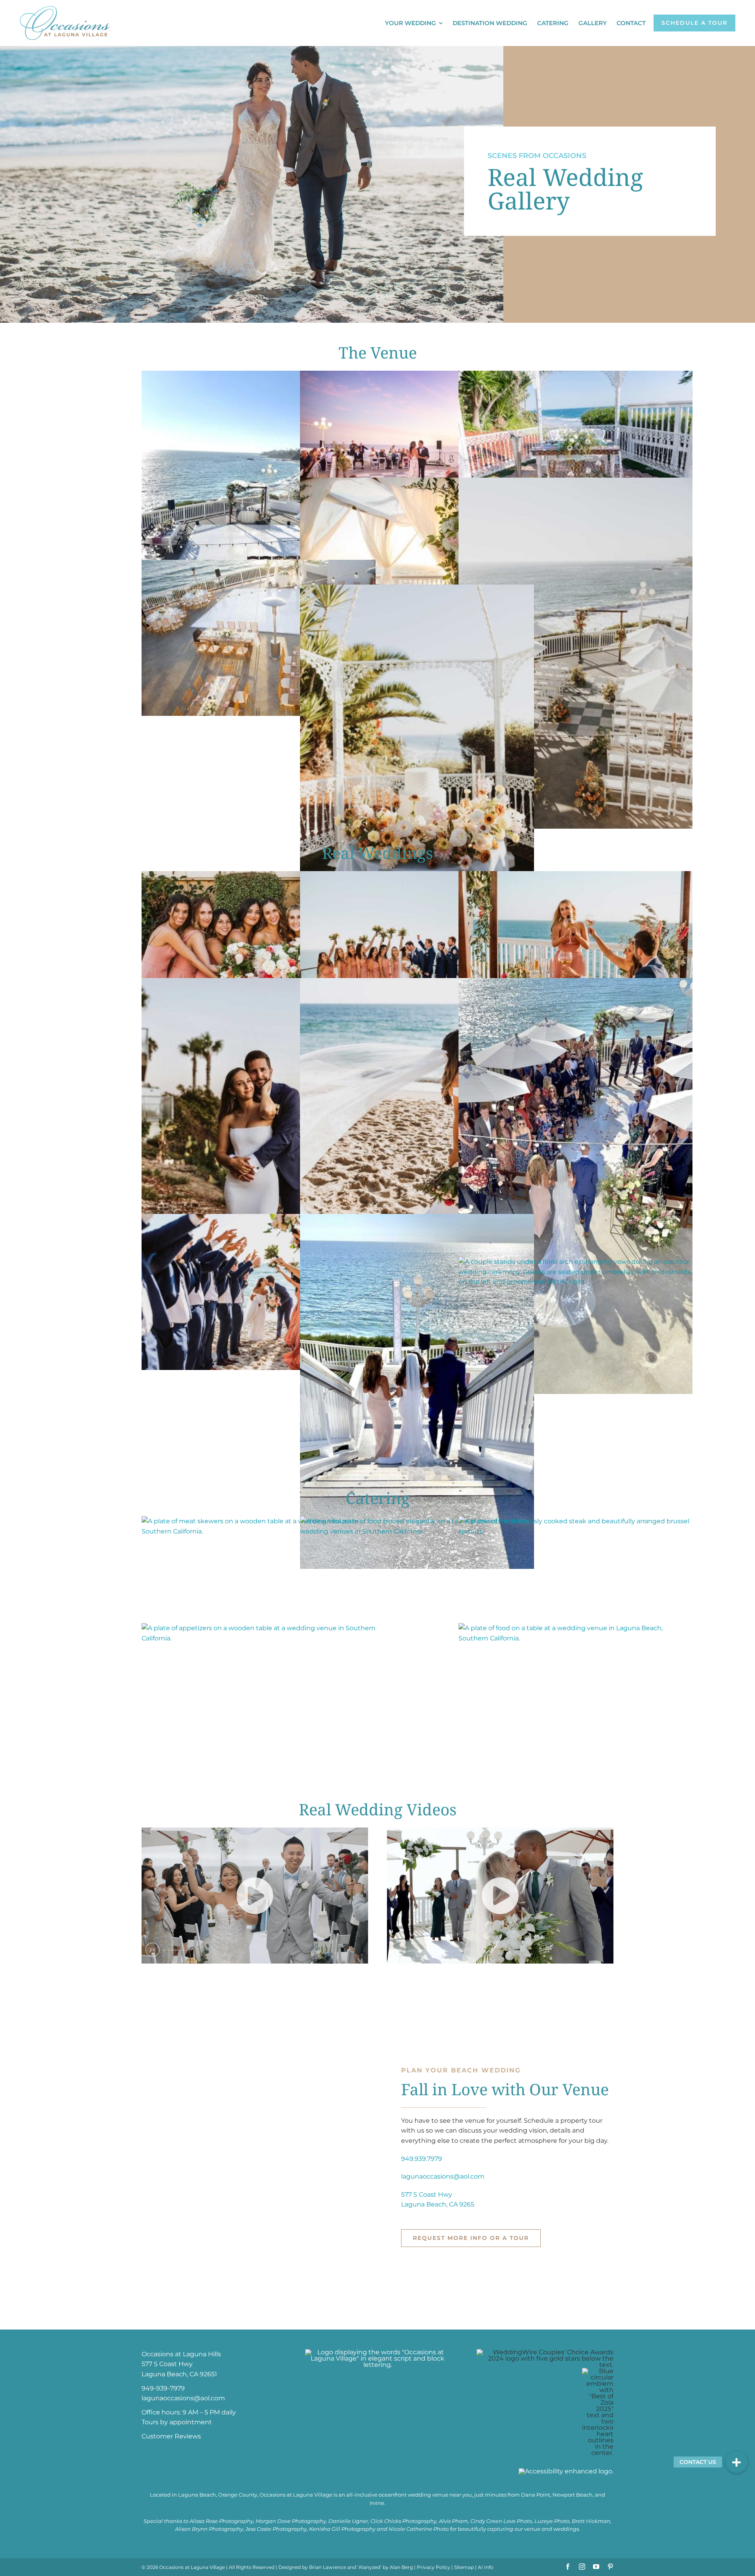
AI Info (486, 2567)
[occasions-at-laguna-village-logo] (65, 9)
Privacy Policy (434, 2567)
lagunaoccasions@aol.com (443, 2176)
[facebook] (568, 2567)
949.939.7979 (422, 2159)
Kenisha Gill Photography (342, 2529)
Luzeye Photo (552, 2521)
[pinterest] (610, 2567)
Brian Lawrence (328, 2567)
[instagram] (582, 2567)
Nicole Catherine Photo (419, 2529)
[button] (737, 2462)
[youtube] (596, 2567)
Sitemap (464, 2567)
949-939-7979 (163, 2388)
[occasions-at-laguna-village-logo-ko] (377, 2352)
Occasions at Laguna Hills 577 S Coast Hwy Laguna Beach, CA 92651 (181, 2364)
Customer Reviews (171, 2436)
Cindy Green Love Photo (501, 2521)
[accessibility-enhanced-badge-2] (566, 2471)
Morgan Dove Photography (291, 2521)
